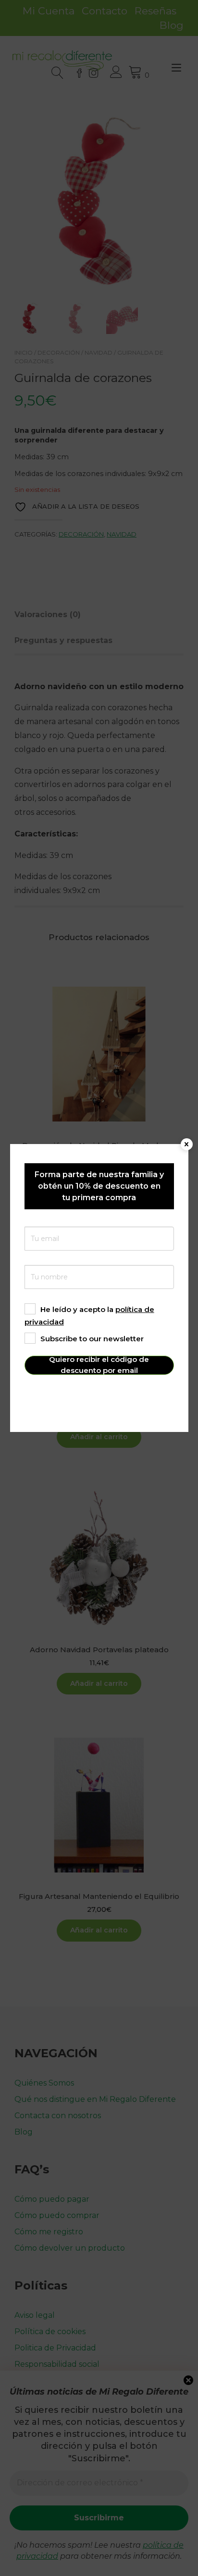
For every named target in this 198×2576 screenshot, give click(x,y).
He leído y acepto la (89, 1316)
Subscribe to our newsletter (92, 1339)
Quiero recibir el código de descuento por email (99, 1365)
